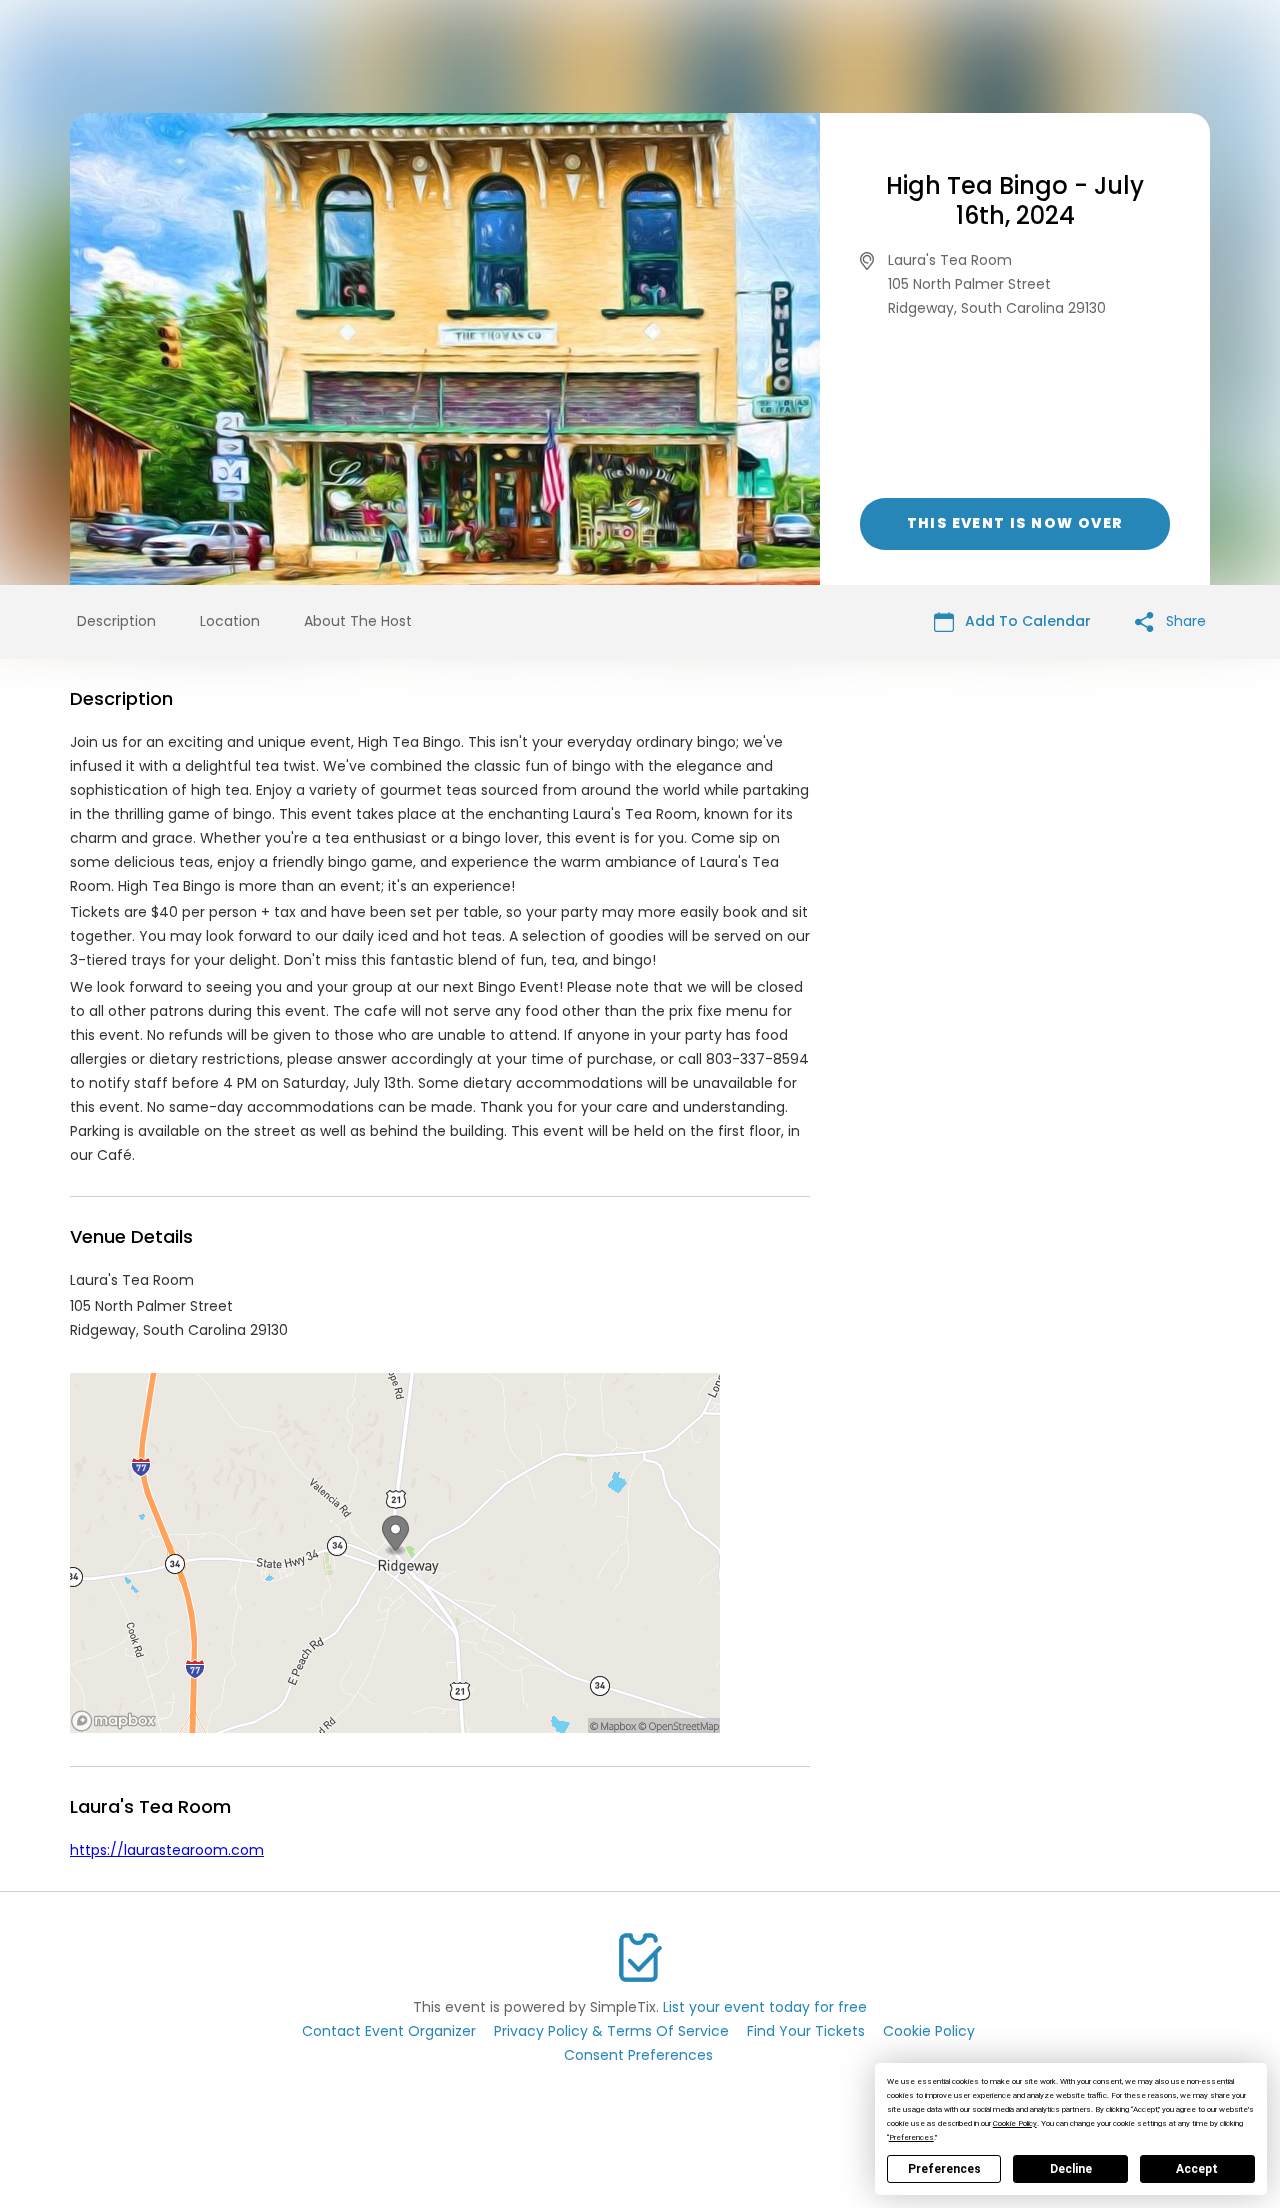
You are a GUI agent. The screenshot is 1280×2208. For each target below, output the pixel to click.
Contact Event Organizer (389, 2031)
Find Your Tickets (806, 2031)
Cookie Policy (929, 2031)
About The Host (358, 621)
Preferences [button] (911, 2137)
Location (230, 621)
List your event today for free (765, 2007)
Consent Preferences (638, 2055)
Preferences (944, 2169)
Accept (1197, 2169)
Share (1184, 621)
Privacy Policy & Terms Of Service (611, 2031)
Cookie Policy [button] (1015, 2123)
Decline (1071, 2169)
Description (116, 621)
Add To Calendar (1026, 621)
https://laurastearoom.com (167, 1850)
